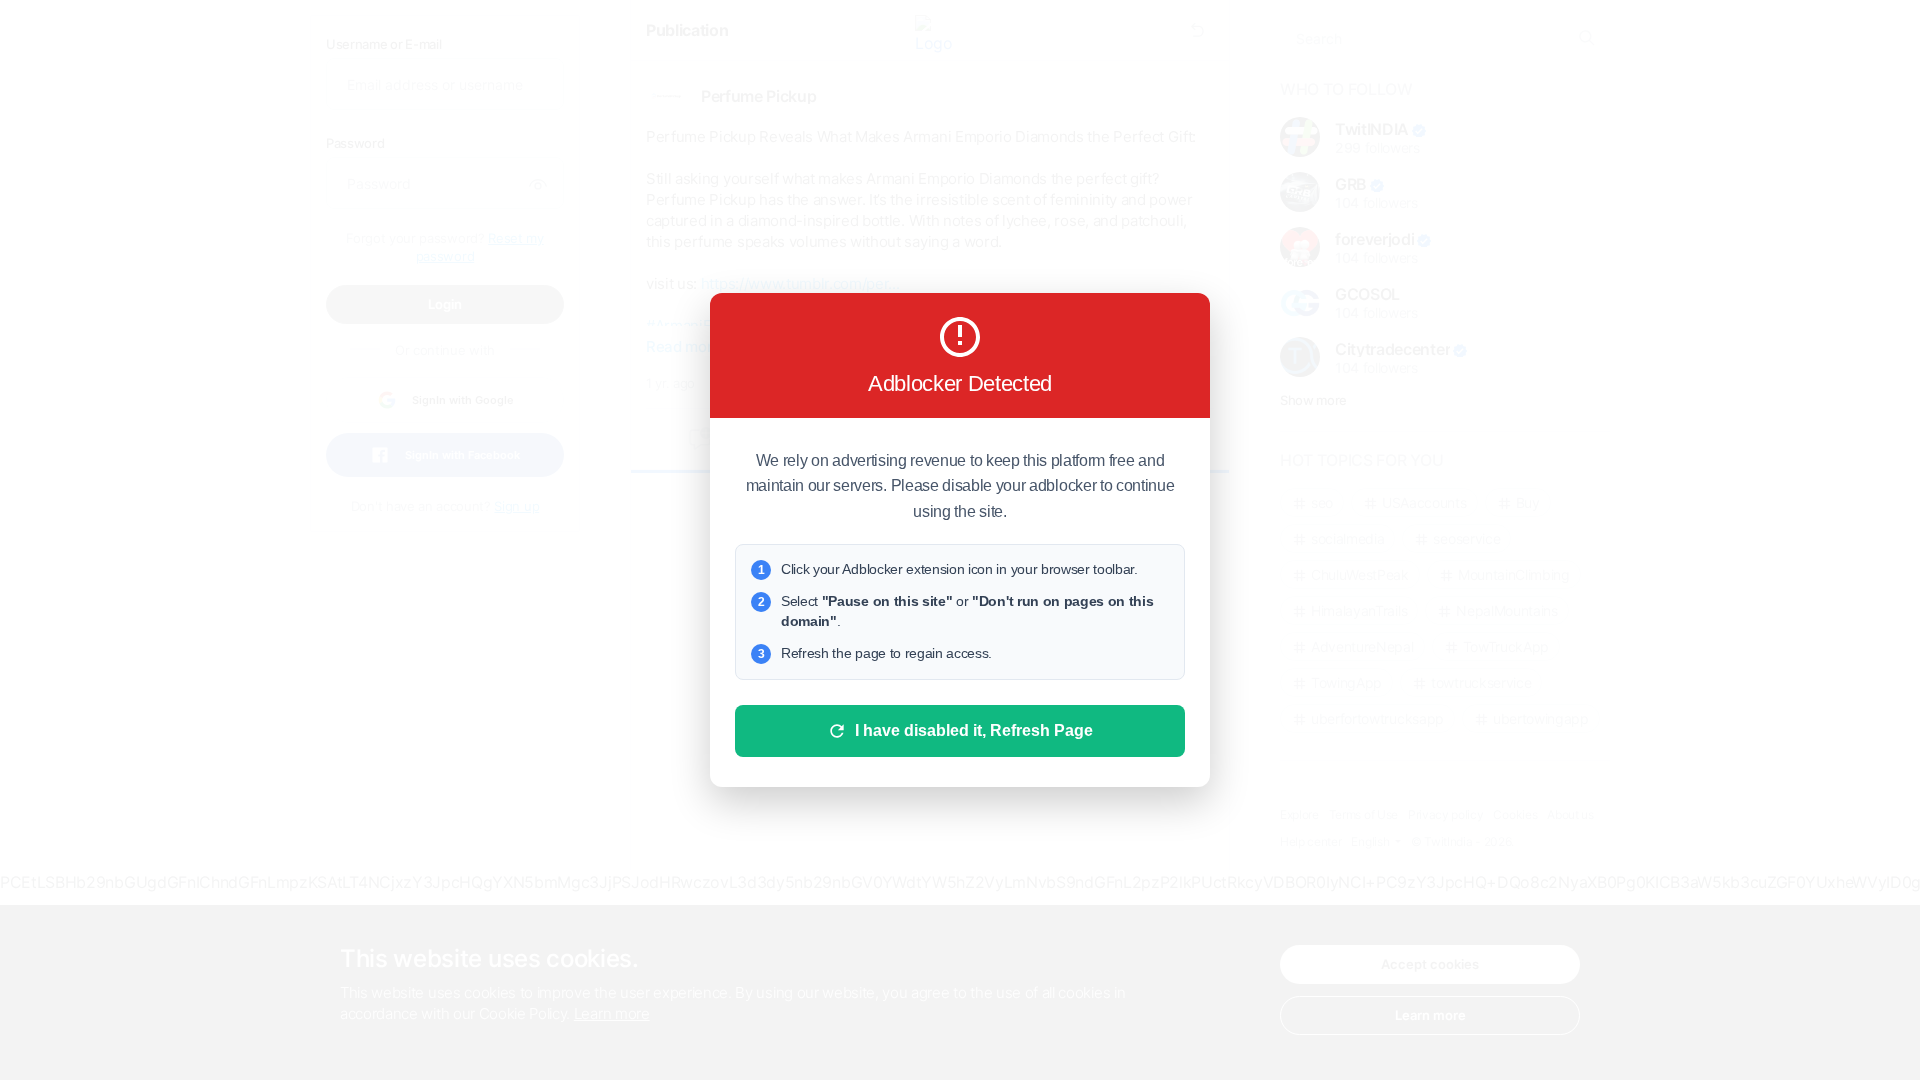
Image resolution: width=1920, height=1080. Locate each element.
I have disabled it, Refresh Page (974, 730)
